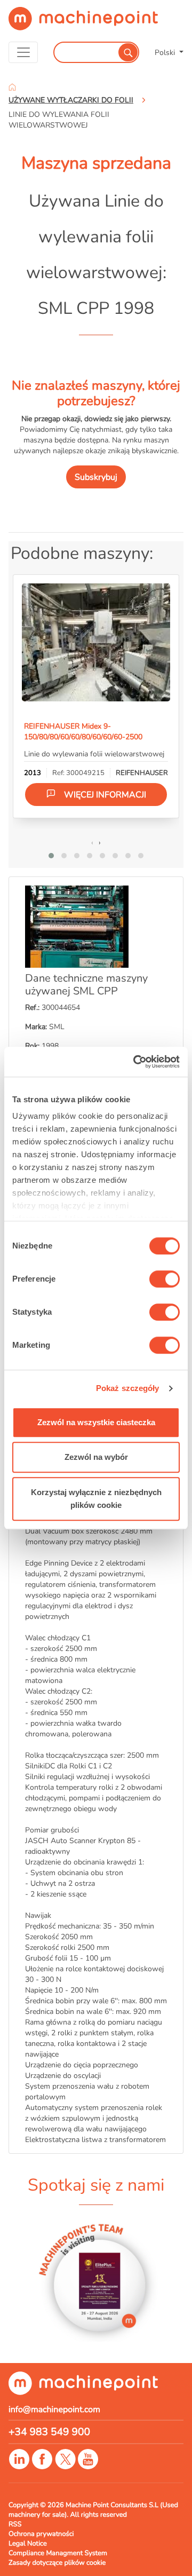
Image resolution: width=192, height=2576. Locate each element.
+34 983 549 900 (49, 2432)
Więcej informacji (105, 795)
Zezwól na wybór (96, 1457)
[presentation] (92, 842)
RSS (15, 2524)
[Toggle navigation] (23, 52)
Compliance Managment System (58, 2553)
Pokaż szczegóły (128, 1388)
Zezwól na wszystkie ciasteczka (96, 1422)
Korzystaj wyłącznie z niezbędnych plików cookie (96, 1499)
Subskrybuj (96, 477)
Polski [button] (166, 52)
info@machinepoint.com (54, 2409)
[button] (51, 856)
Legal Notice (28, 2543)
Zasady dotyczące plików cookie (57, 2563)
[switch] (165, 1279)
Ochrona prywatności (41, 2534)
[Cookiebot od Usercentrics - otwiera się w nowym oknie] (135, 1062)
